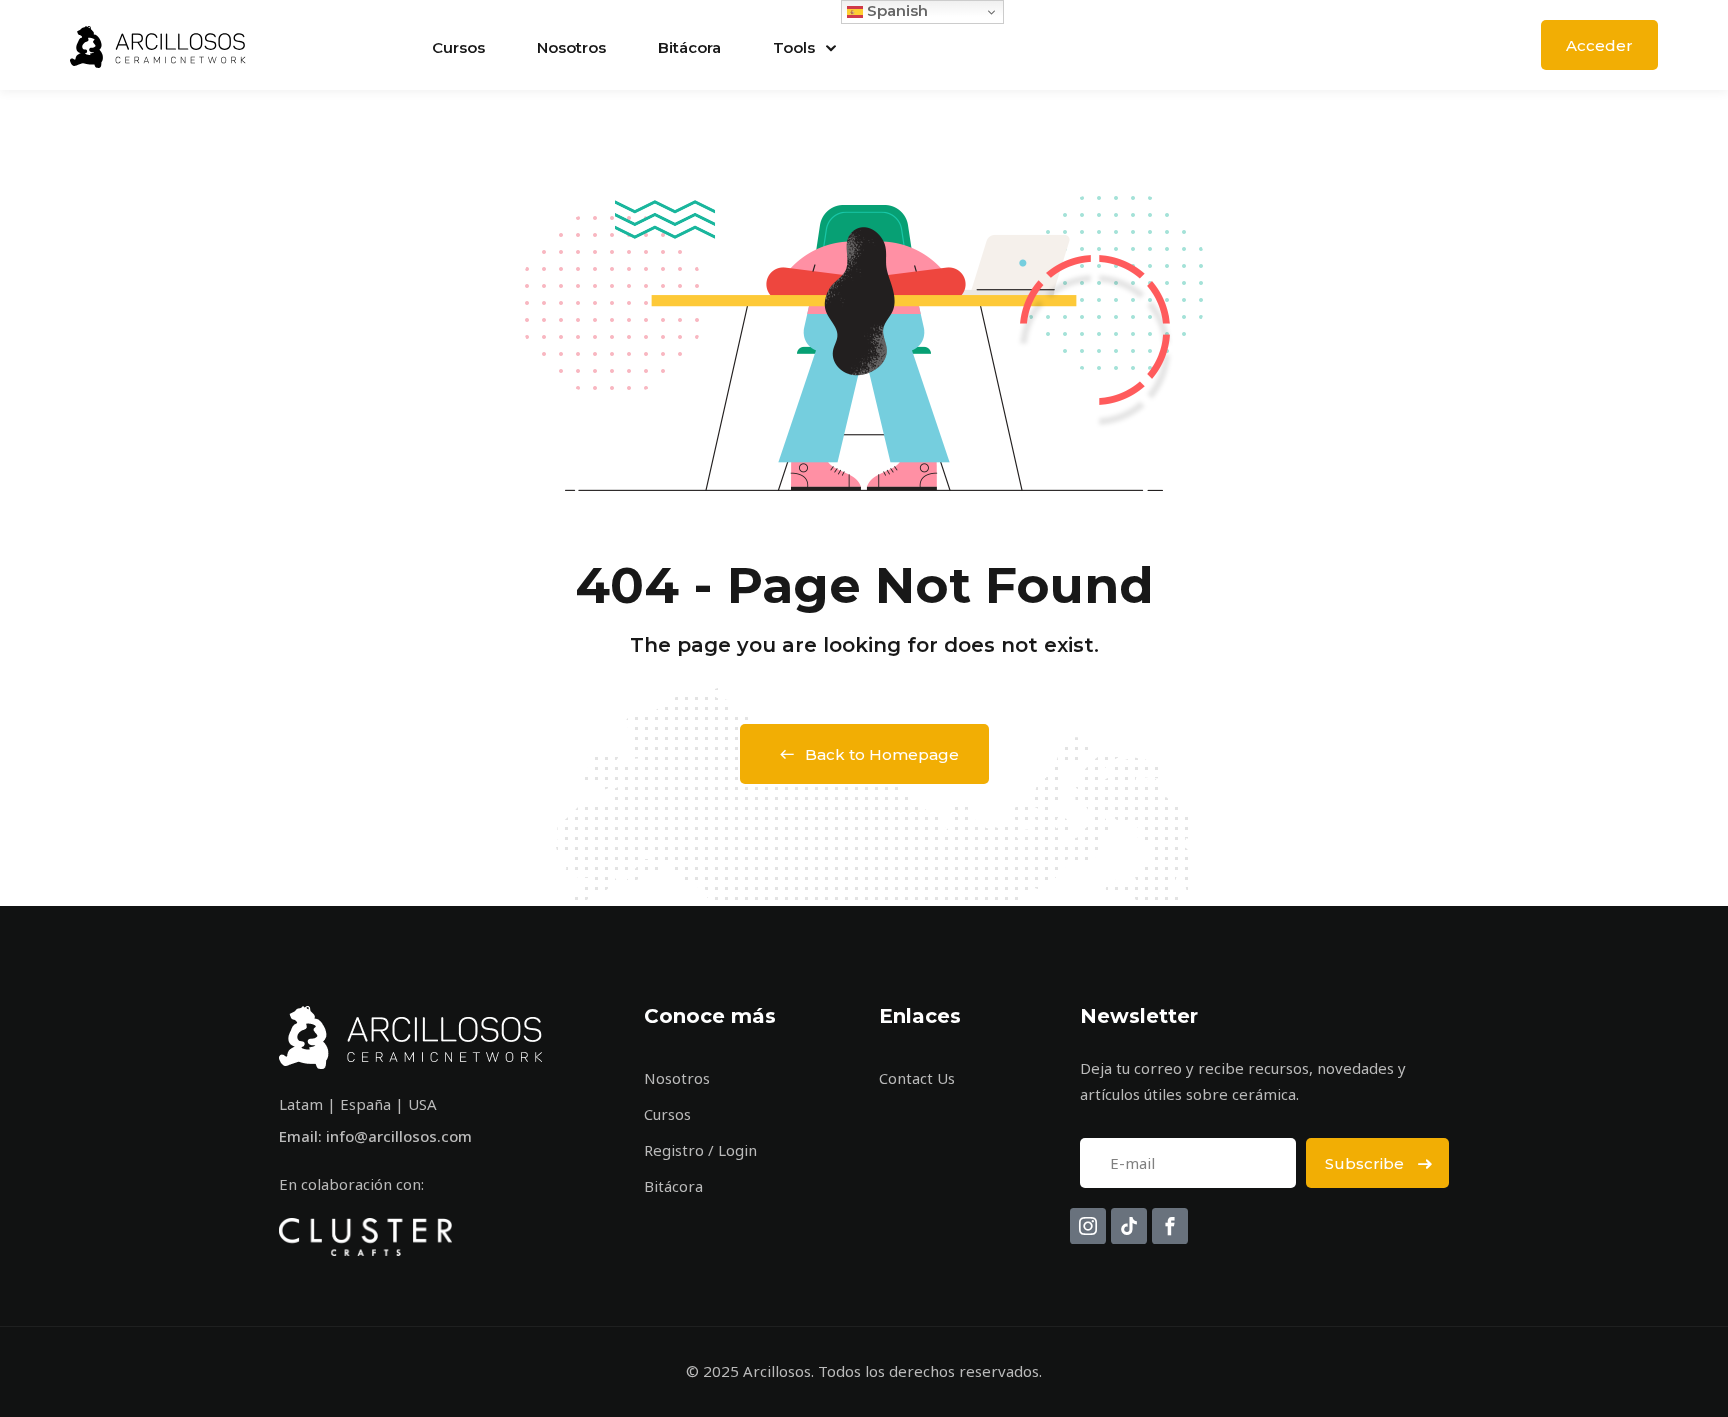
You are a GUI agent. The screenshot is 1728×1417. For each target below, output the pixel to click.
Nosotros (571, 47)
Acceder (1599, 45)
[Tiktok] (1129, 1226)
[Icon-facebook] (1170, 1226)
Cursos (458, 47)
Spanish (895, 10)
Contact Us (917, 1078)
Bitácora (689, 47)
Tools (794, 47)
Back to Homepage (882, 754)
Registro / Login (700, 1150)
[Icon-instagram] (1088, 1226)
